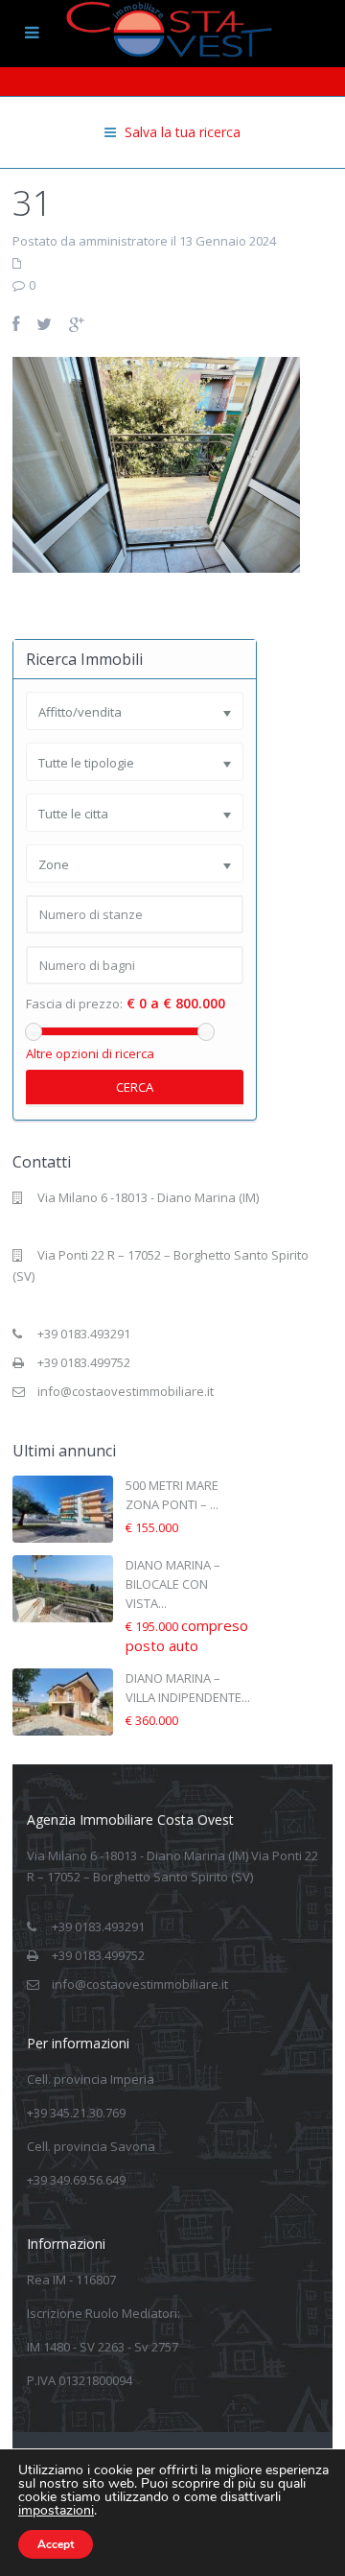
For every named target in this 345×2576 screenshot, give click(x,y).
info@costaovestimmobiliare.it (126, 1391)
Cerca (135, 1087)
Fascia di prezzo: (74, 1004)
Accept (56, 2544)
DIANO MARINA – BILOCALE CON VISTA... (173, 1584)
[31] (156, 463)
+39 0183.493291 (84, 1334)
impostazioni (56, 2511)
